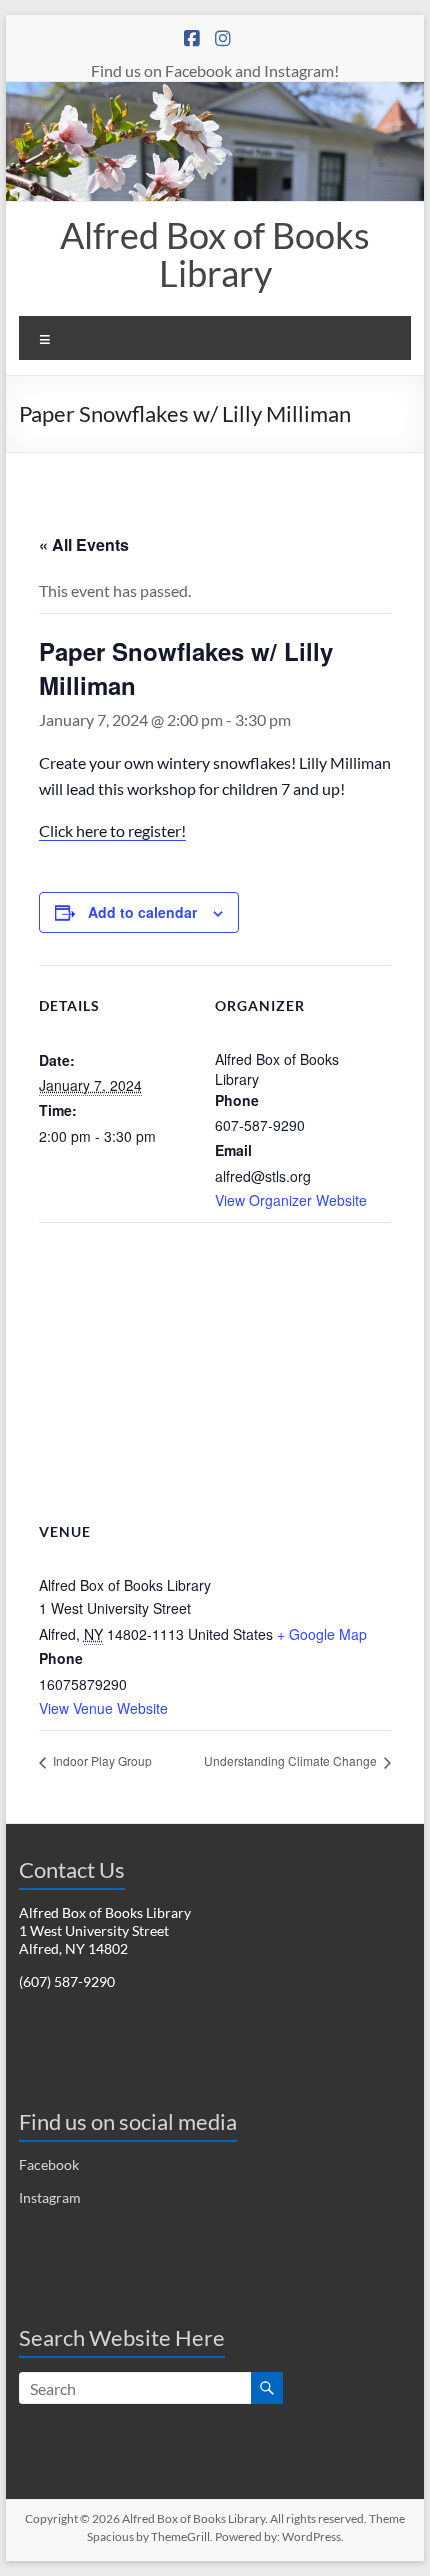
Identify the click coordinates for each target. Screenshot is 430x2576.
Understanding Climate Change (292, 1760)
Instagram (50, 2197)
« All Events (84, 544)
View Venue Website (103, 1708)
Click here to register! (112, 830)
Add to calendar (142, 912)
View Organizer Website (291, 1200)
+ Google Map (322, 1634)
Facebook (49, 2164)
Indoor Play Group (101, 1760)
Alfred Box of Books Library (215, 254)
